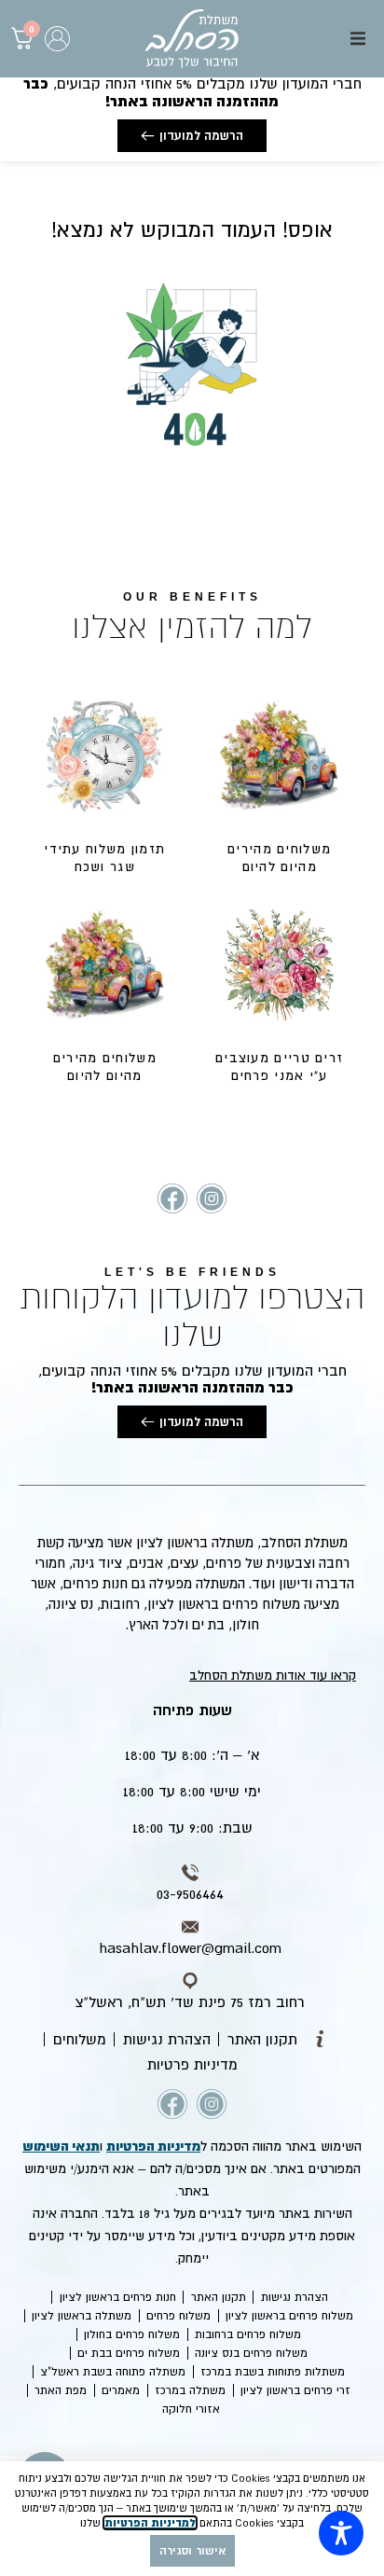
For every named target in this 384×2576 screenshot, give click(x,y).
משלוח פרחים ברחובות (248, 2334)
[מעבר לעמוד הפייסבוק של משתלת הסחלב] (172, 1198)
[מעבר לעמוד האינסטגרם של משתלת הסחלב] (212, 1198)
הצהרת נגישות (295, 2297)
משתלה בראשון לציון (82, 2316)
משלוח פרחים (178, 2316)
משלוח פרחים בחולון (132, 2334)
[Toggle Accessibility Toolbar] (341, 2533)
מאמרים (121, 2390)
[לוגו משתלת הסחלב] (192, 39)
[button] (358, 38)
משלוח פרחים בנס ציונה (251, 2353)
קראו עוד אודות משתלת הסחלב (273, 1675)
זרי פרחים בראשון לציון (295, 2390)
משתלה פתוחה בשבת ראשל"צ (113, 2372)
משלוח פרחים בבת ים (129, 2353)
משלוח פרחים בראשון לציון (289, 2316)
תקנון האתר (219, 2297)
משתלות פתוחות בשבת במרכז (273, 2372)
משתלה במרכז (190, 2390)
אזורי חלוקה (191, 2409)
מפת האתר (61, 2390)
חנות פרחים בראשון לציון (118, 2297)
